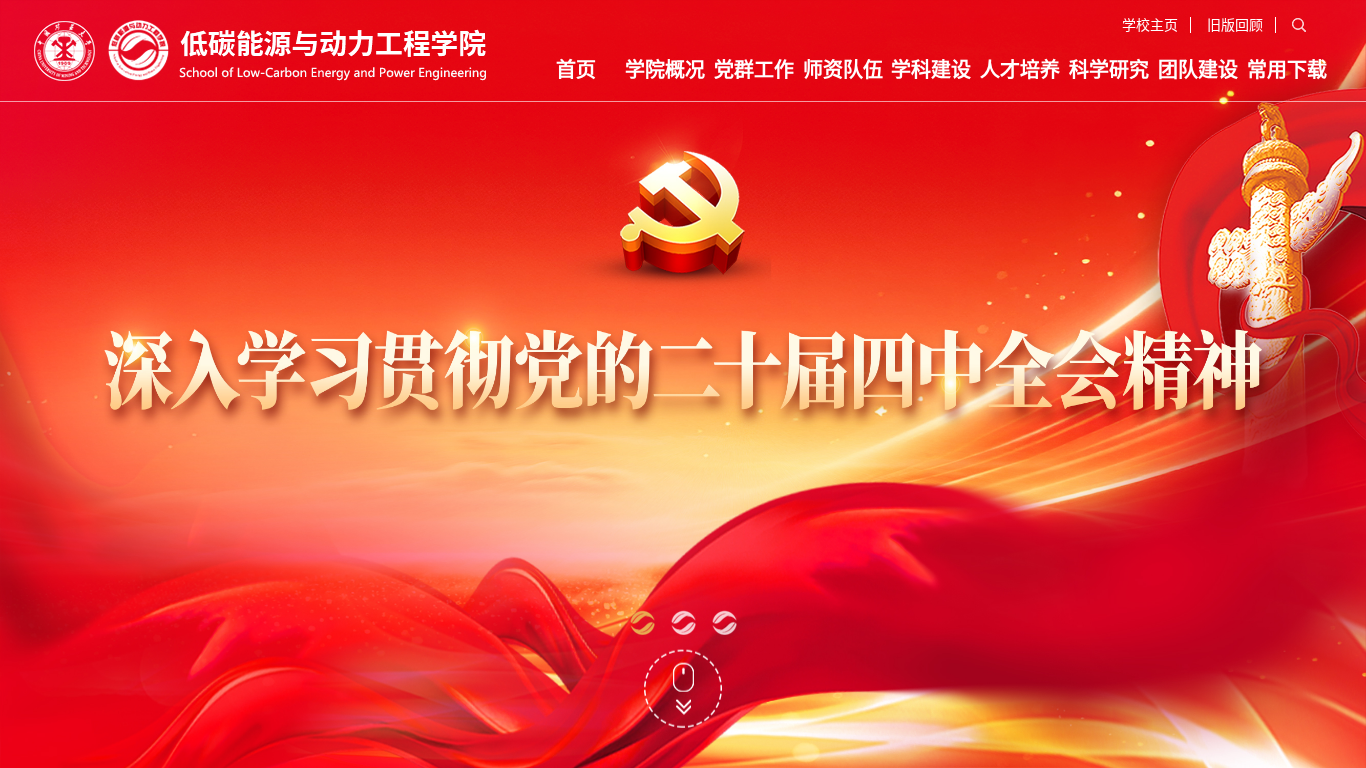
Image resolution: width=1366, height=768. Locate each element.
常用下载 (1287, 70)
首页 (576, 70)
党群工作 (754, 70)
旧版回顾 (1235, 25)
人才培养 (1020, 70)
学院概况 (665, 70)
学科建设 (931, 70)
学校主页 (1150, 25)
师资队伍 (843, 70)
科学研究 (1109, 70)
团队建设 (1198, 70)
